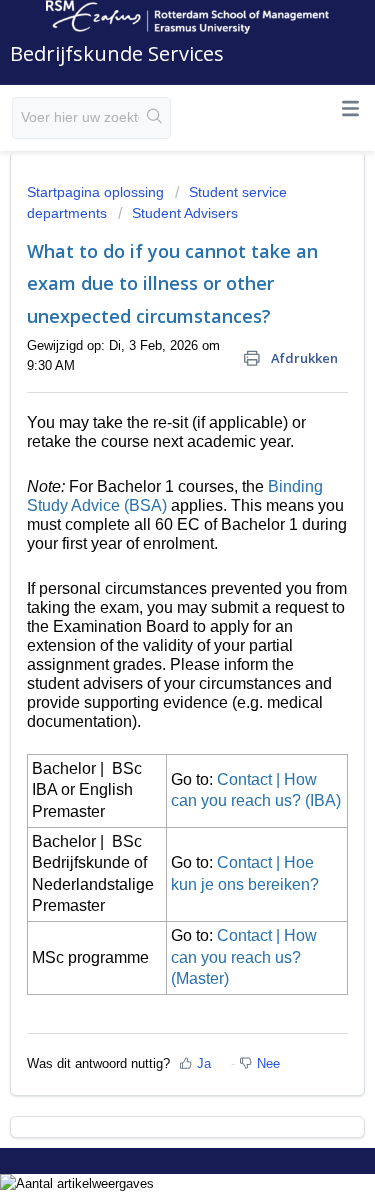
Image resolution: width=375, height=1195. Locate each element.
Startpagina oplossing (97, 192)
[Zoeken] (154, 118)
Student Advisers (185, 213)
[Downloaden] (151, 586)
